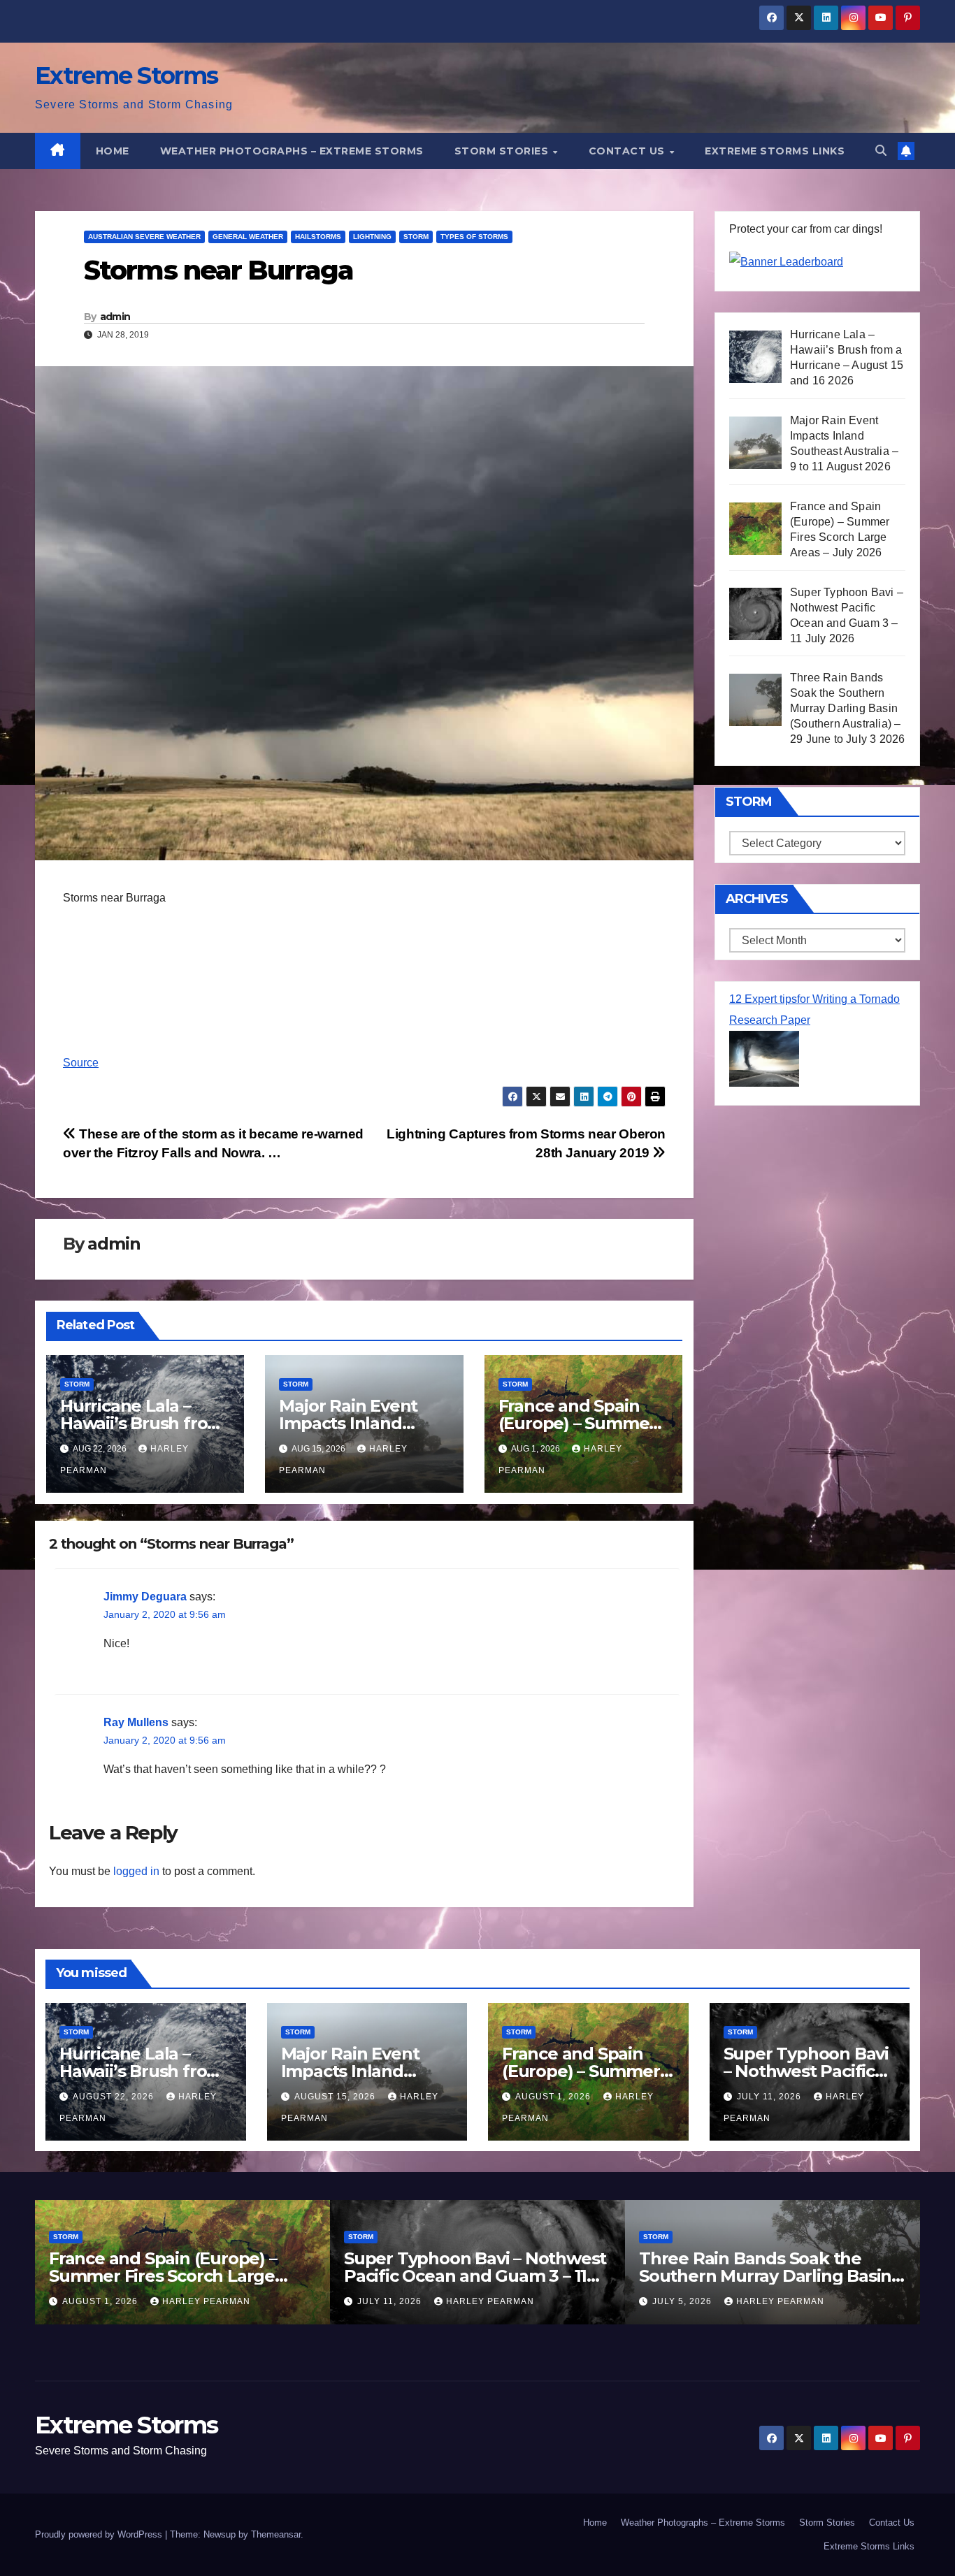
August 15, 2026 (336, 2097)
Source (81, 1063)
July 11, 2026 (770, 2097)
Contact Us (629, 151)
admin (115, 317)
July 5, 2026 (683, 2301)
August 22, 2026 (115, 2097)
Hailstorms (318, 237)
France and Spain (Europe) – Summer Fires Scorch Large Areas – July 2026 (163, 2276)
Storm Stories (503, 151)
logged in (136, 1871)
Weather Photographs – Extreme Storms (292, 151)
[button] (881, 151)
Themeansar (276, 2534)
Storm (416, 237)
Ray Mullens (136, 1722)
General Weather (248, 237)
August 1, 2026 (554, 2097)
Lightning (372, 237)
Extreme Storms (126, 75)
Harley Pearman (206, 2301)
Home (113, 151)
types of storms (474, 237)
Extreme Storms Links (775, 151)
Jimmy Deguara (145, 1597)
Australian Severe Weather (144, 237)
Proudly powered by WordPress (100, 2534)
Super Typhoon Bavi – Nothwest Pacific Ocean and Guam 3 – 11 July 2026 (475, 2276)
